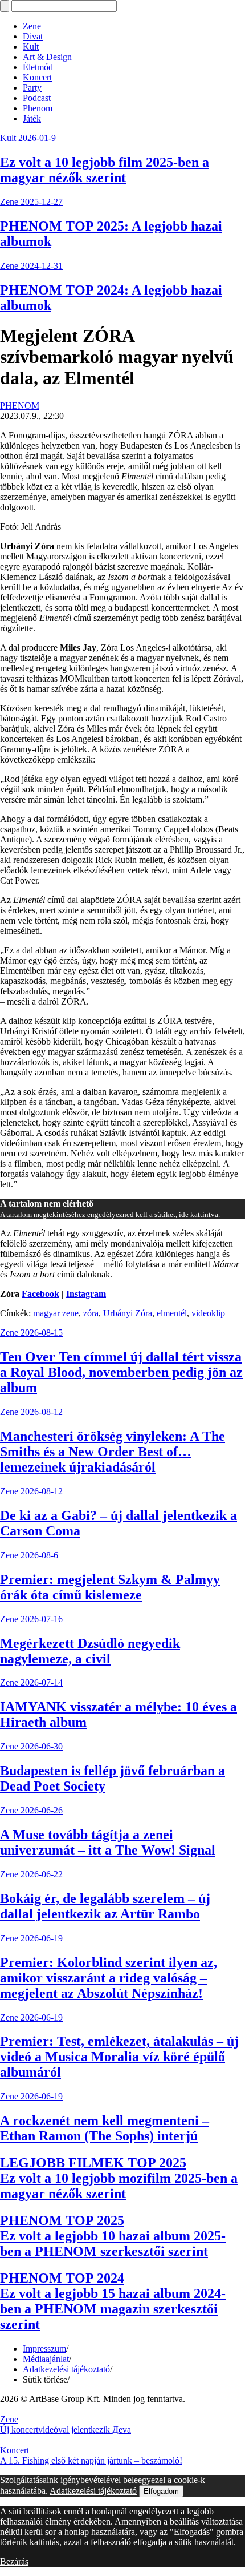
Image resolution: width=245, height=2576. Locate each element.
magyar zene (56, 1313)
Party (32, 88)
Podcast (37, 98)
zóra (91, 1313)
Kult (31, 47)
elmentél (172, 1313)
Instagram (86, 1294)
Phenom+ (40, 108)
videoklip (208, 1313)
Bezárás (14, 2561)
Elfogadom (161, 2491)
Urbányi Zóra (128, 1313)
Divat (33, 36)
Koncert (37, 77)
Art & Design (47, 57)
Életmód (38, 67)
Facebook (40, 1294)
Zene (32, 26)
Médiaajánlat (46, 2359)
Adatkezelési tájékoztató (66, 2369)
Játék (32, 118)
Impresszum (44, 2349)
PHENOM (20, 406)
